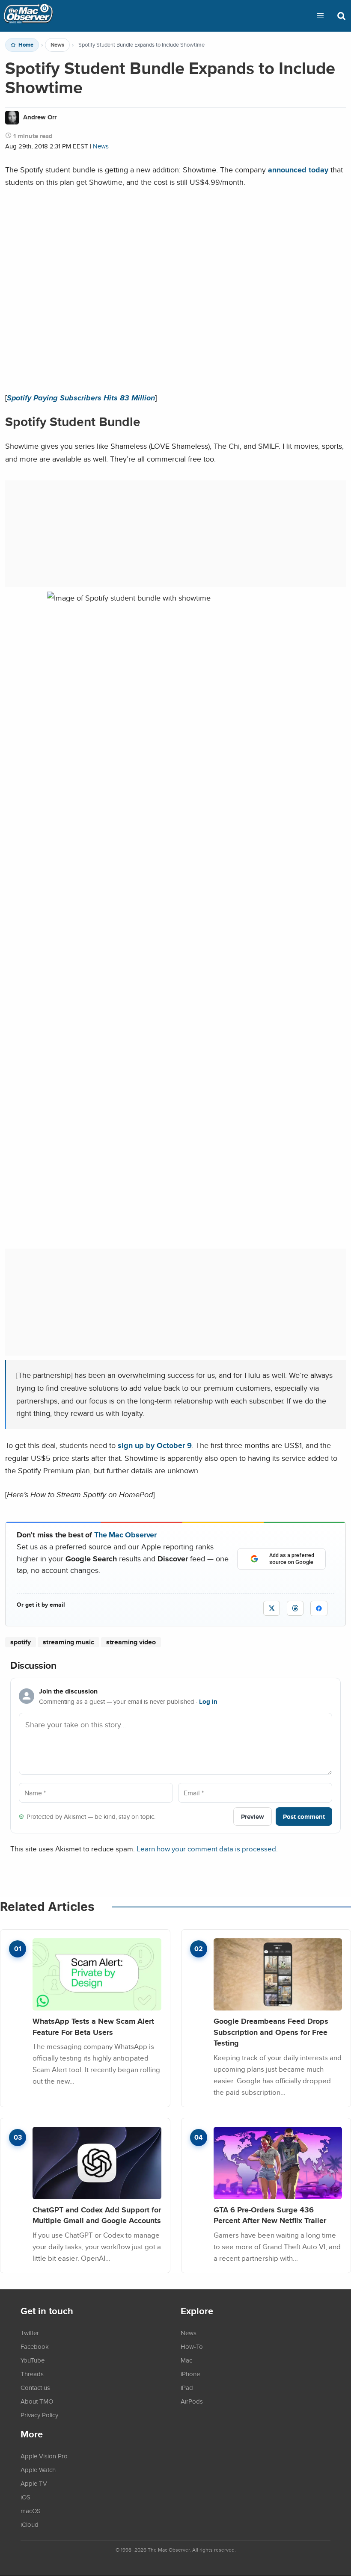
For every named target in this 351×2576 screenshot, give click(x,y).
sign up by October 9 (155, 1445)
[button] (320, 16)
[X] (272, 1608)
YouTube (33, 2360)
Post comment (304, 1817)
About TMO (37, 2401)
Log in (208, 1702)
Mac (186, 2360)
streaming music (68, 1642)
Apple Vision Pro (44, 2456)
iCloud (30, 2524)
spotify (21, 1642)
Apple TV (34, 2483)
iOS (25, 2497)
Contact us (35, 2387)
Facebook (35, 2346)
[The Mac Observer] (28, 16)
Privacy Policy (39, 2415)
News (57, 45)
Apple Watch (38, 2469)
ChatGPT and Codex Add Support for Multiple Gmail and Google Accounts (97, 2215)
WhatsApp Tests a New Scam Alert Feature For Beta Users (93, 2027)
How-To (192, 2346)
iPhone (190, 2374)
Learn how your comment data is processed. (207, 1849)
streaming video (131, 1642)
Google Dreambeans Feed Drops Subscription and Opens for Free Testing (271, 2032)
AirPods (192, 2401)
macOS (31, 2511)
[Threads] (295, 1608)
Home (26, 45)
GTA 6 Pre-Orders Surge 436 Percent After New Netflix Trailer (270, 2215)
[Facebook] (319, 1608)
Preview (253, 1817)
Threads (32, 2374)
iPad (187, 2387)
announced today (298, 170)
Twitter (30, 2333)
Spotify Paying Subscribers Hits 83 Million (81, 398)
